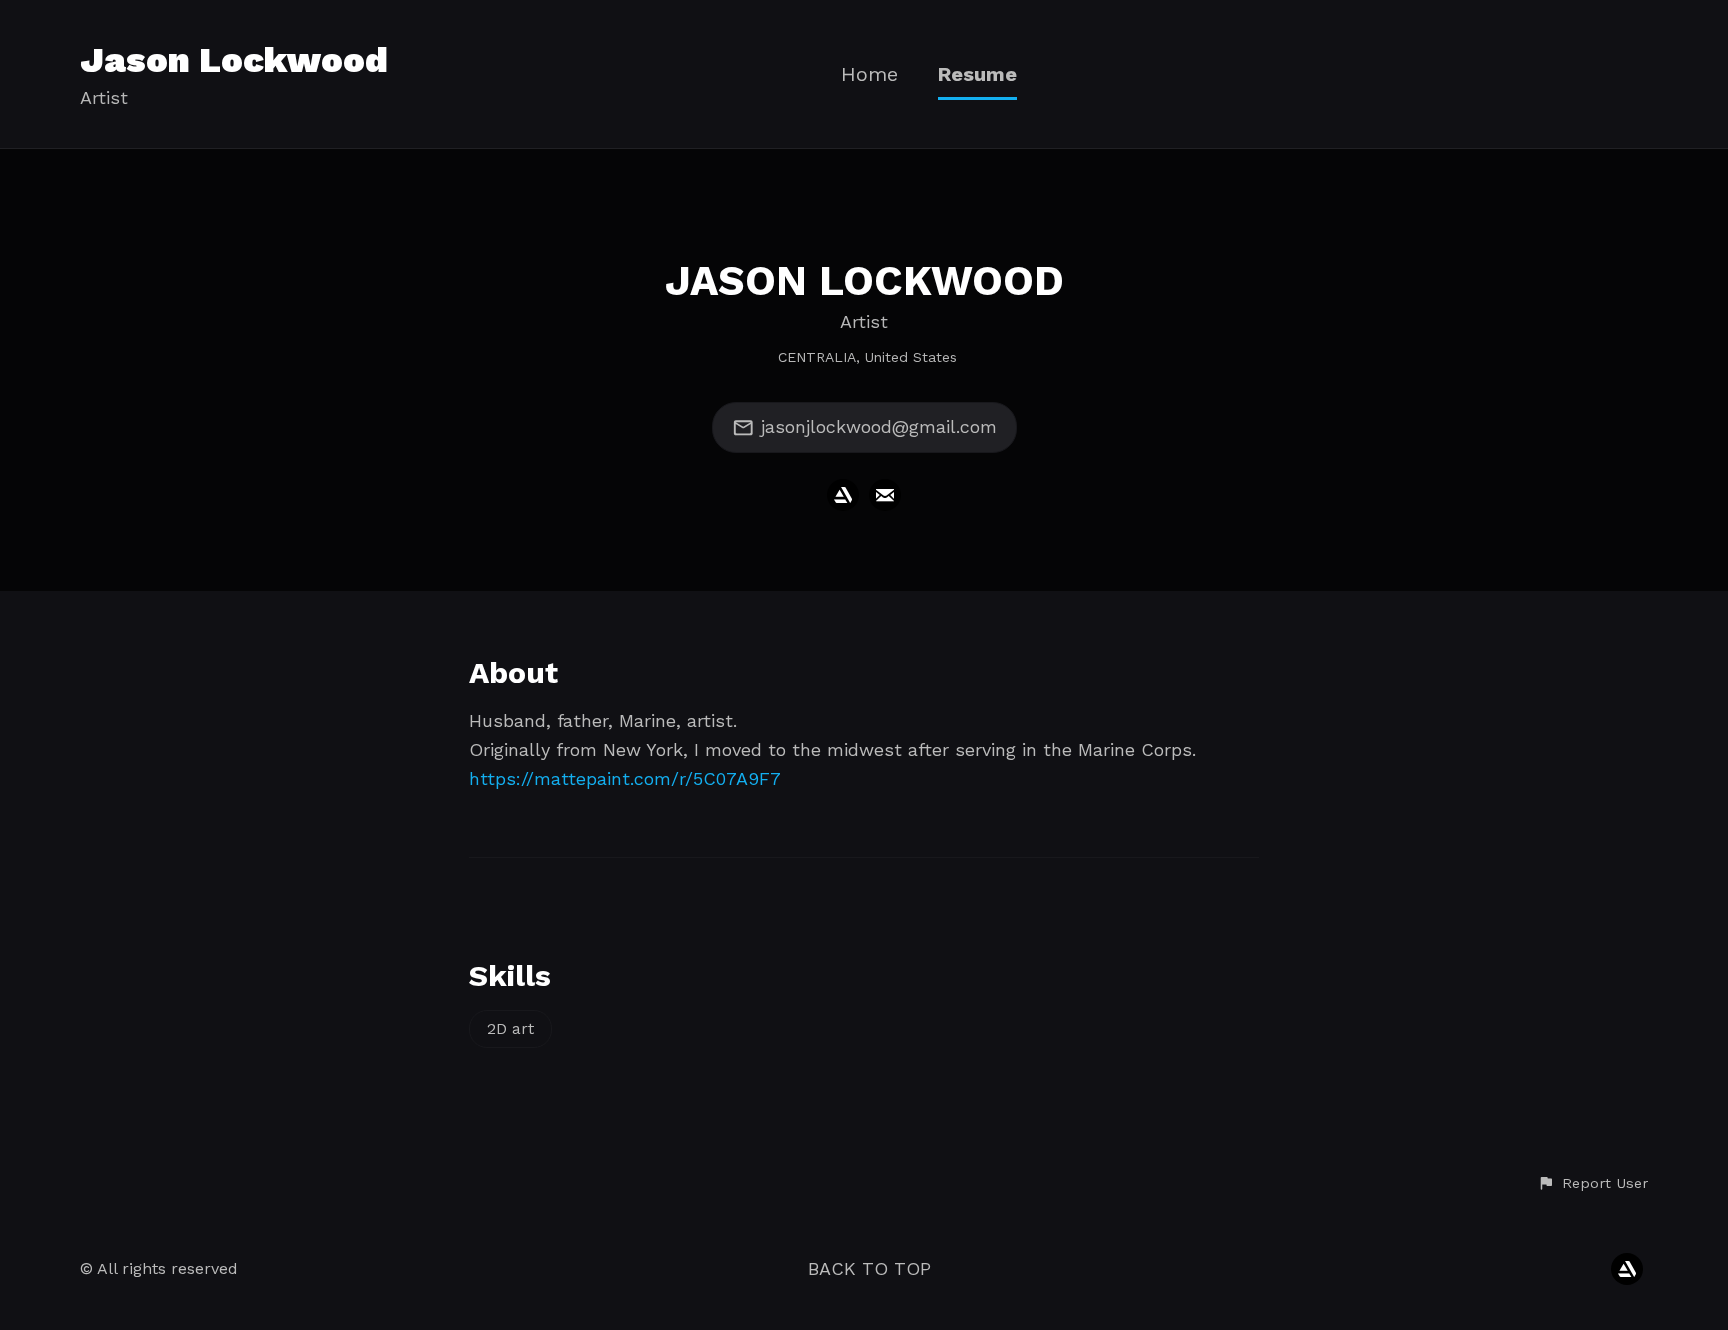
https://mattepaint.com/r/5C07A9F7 (625, 778)
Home (869, 74)
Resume (977, 74)
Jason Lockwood (234, 60)
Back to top (869, 1268)
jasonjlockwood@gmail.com (879, 426)
